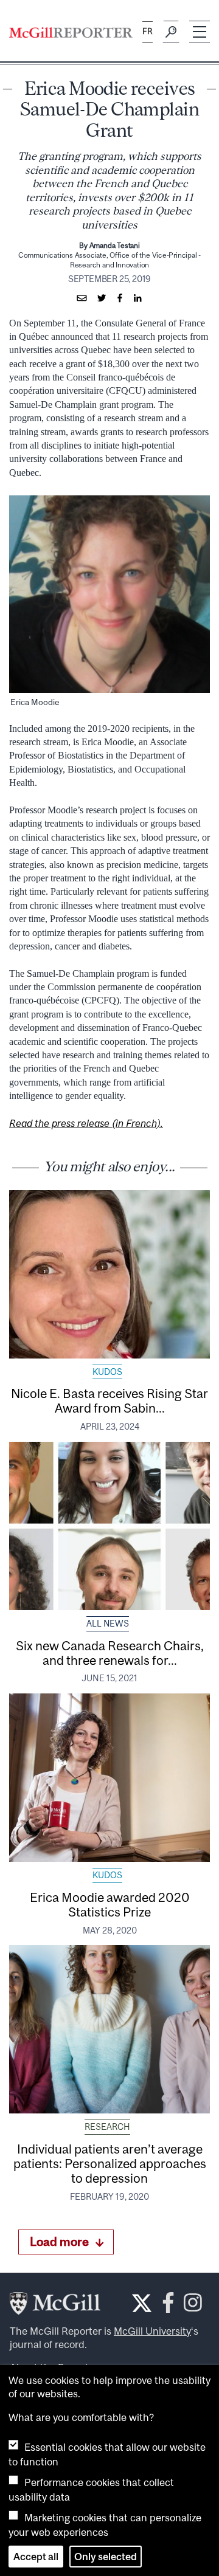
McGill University (152, 2331)
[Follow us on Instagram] (193, 2306)
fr (148, 31)
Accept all (36, 2557)
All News (108, 1624)
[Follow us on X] (142, 2303)
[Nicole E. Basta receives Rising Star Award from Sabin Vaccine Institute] (109, 1274)
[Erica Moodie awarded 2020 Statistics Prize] (109, 1778)
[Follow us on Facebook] (168, 2306)
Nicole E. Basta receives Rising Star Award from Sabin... (109, 1400)
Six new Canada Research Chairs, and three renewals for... (110, 1653)
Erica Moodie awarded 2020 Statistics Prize (110, 1904)
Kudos (107, 1372)
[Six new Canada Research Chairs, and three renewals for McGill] (109, 1526)
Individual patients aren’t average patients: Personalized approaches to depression (110, 2163)
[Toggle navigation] (200, 32)
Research (107, 2127)
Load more (59, 2241)
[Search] (171, 32)
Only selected (106, 2557)
